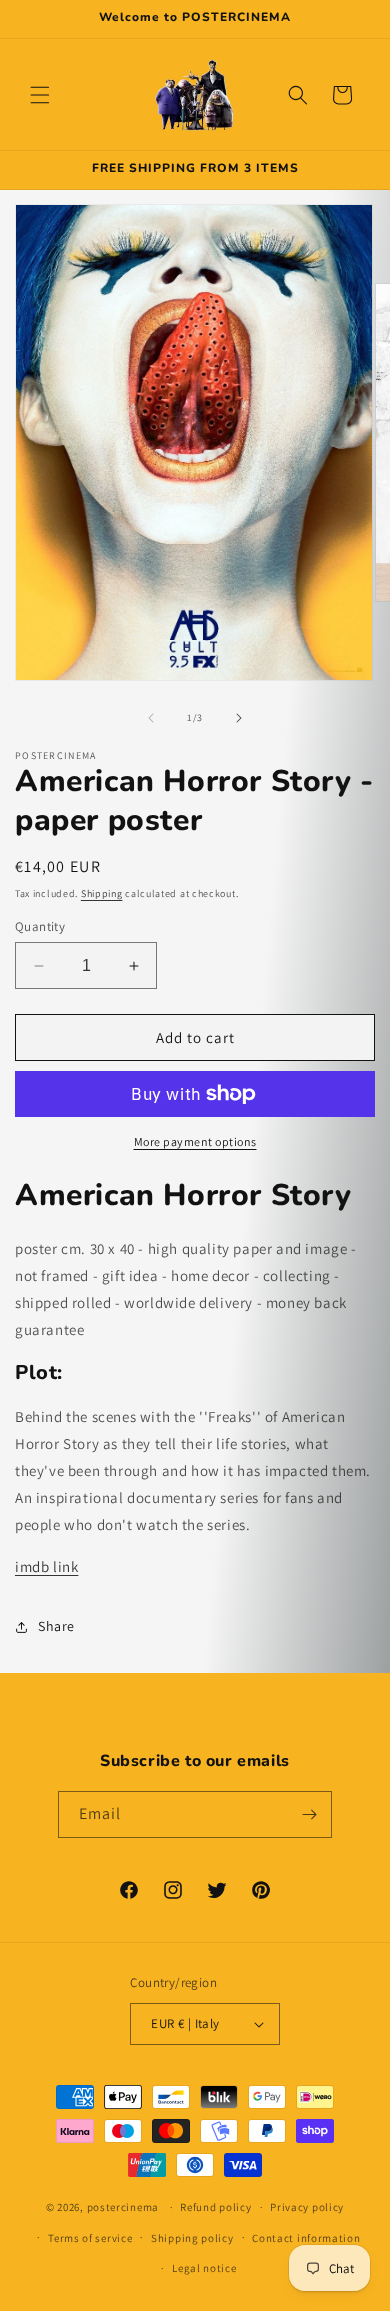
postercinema (123, 2207)
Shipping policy (192, 2238)
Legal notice (204, 2268)
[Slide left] (151, 718)
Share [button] (56, 1626)
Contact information (306, 2238)
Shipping (102, 893)
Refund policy (215, 2207)
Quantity (40, 926)
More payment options (195, 1141)
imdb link (46, 1566)
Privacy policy (307, 2207)
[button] (40, 95)
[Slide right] (239, 718)
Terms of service (90, 2238)
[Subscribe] (309, 1814)
